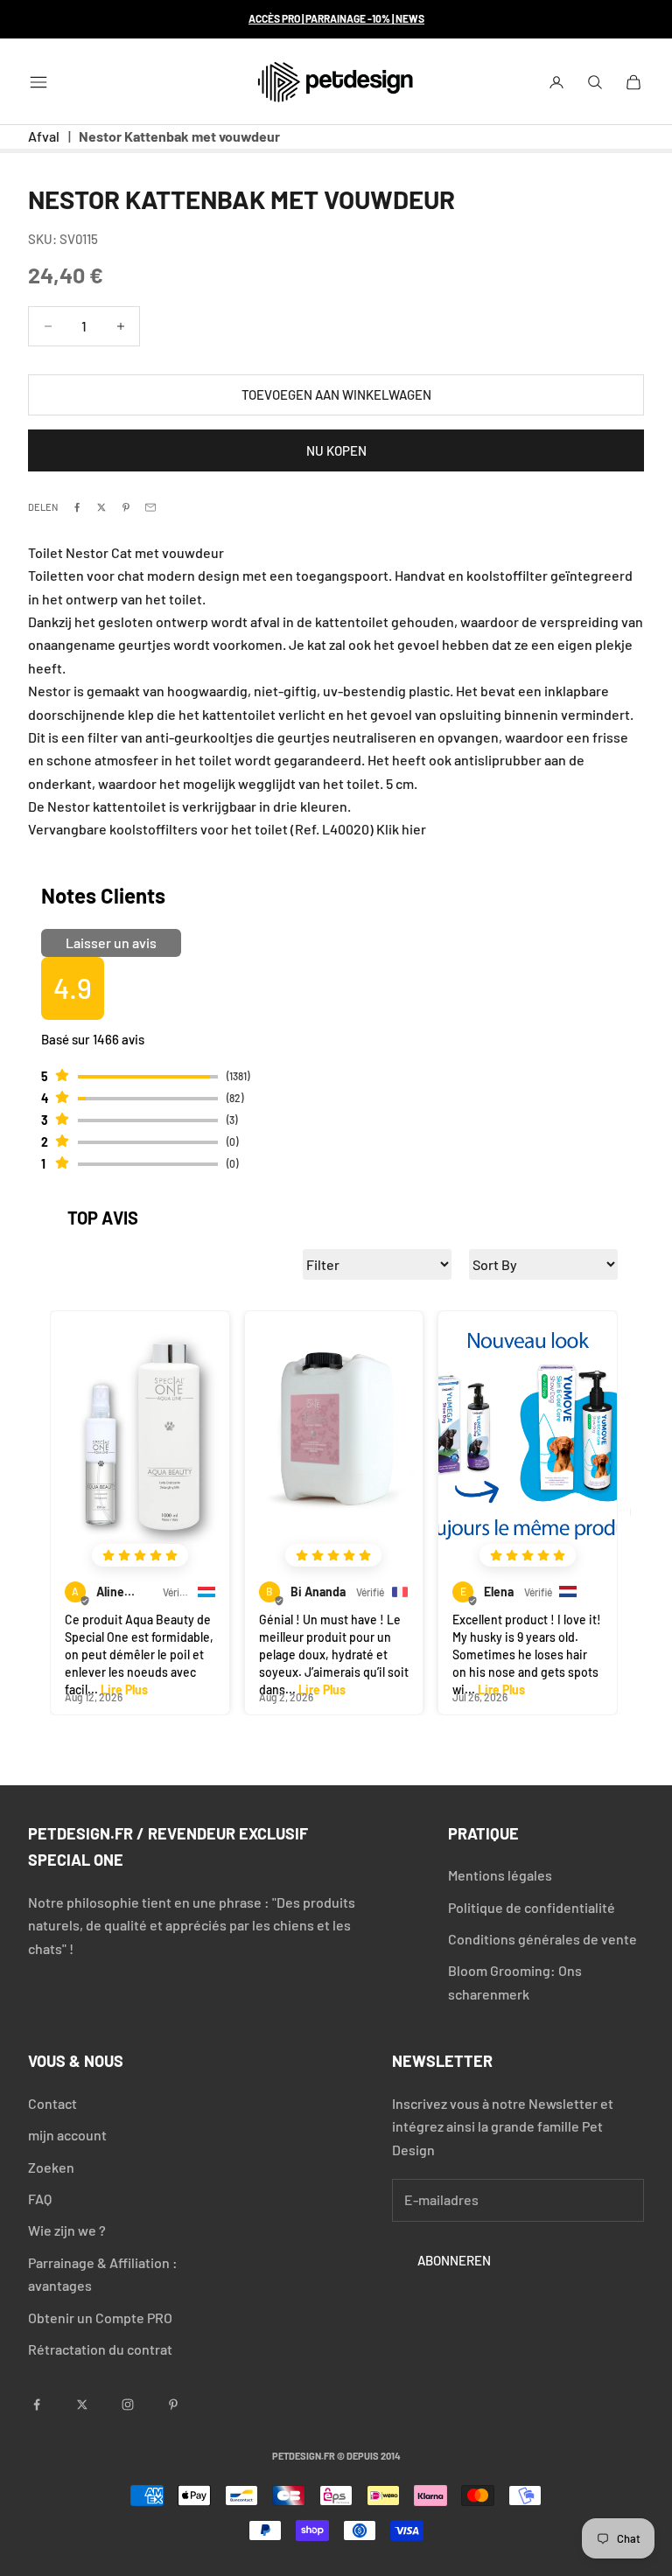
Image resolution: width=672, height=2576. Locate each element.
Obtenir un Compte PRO (100, 2318)
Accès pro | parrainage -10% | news (336, 18)
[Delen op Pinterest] (126, 507)
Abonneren (454, 2260)
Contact (52, 2103)
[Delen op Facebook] (77, 507)
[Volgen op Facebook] (37, 2405)
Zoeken (51, 2167)
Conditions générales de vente (542, 1939)
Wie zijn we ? (67, 2230)
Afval (44, 136)
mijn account (67, 2135)
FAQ (40, 2199)
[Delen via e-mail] (150, 507)
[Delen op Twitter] (101, 507)
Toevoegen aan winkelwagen (336, 394)
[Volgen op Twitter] (82, 2405)
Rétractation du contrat (100, 2349)
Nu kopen (336, 450)
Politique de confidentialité (532, 1907)
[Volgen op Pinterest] (173, 2405)
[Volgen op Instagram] (128, 2405)
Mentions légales (500, 1875)
